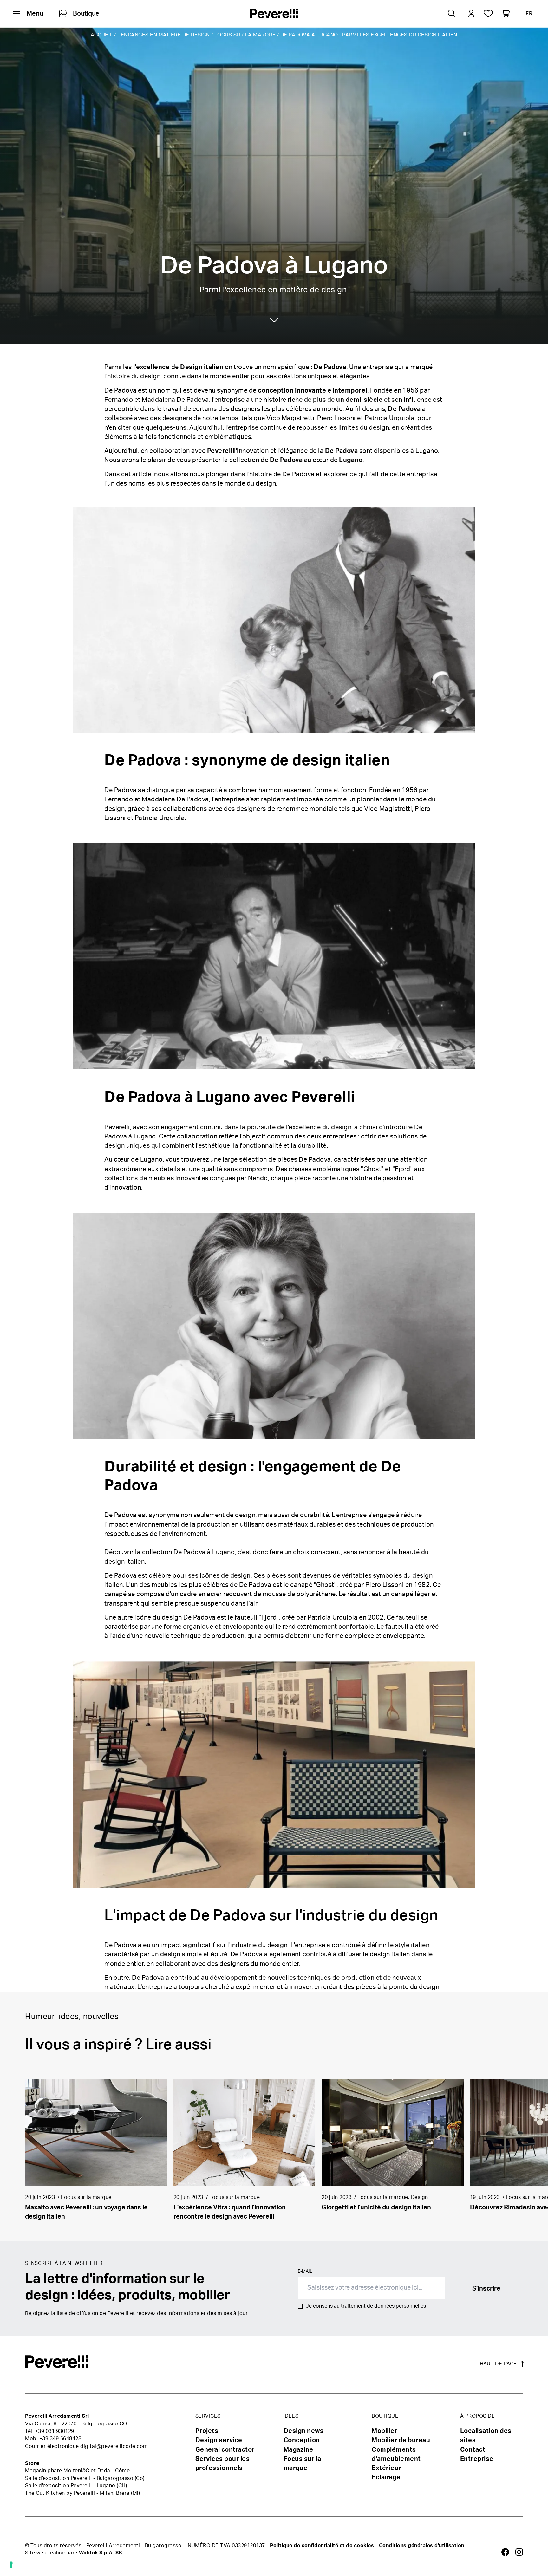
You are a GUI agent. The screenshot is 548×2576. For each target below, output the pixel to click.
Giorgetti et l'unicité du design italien (376, 2208)
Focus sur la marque (245, 35)
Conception (302, 2440)
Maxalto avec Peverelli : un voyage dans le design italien (86, 2212)
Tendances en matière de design (163, 35)
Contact (473, 2450)
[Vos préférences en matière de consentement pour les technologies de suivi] (11, 2565)
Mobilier (384, 2431)
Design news (304, 2431)
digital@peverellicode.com (114, 2446)
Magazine (298, 2450)
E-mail (305, 2271)
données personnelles (400, 2306)
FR (529, 14)
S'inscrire (486, 2289)
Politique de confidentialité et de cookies (322, 2546)
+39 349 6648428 (60, 2439)
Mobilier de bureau (401, 2440)
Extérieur (386, 2468)
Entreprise (477, 2459)
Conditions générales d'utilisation (422, 2546)
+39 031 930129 (55, 2431)
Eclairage (386, 2477)
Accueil (102, 35)
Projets (207, 2431)
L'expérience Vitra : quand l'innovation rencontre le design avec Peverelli (230, 2212)
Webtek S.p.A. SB (101, 2553)
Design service (219, 2440)
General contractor (225, 2450)
